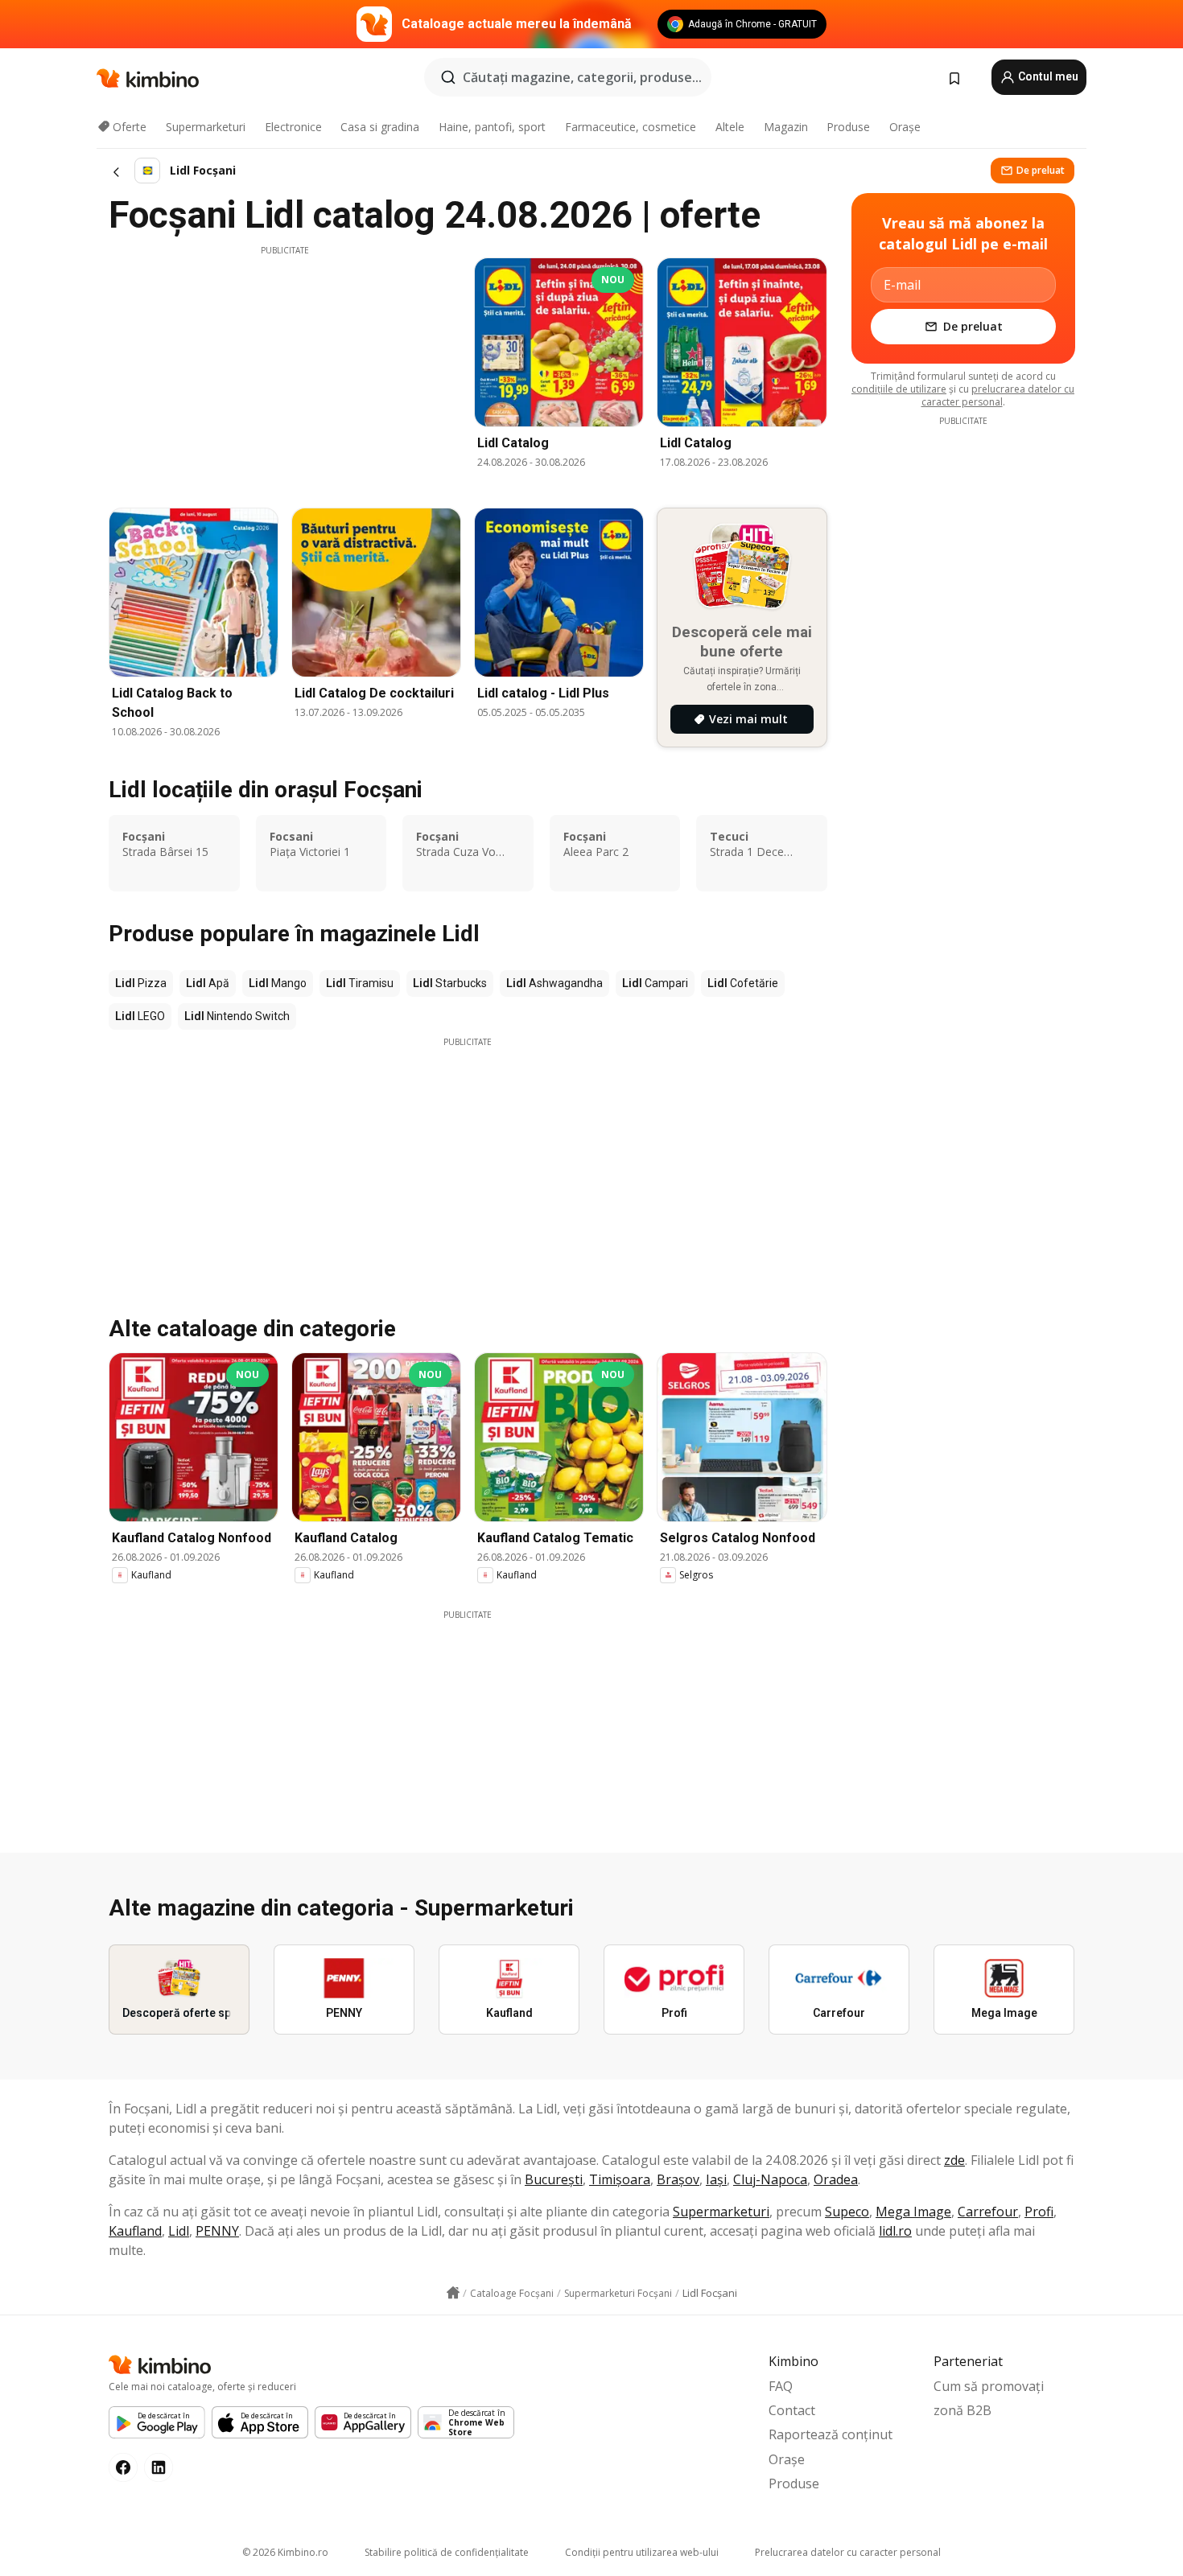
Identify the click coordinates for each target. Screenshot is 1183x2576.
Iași (716, 2179)
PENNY (217, 2231)
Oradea (836, 2179)
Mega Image (913, 2212)
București (554, 2179)
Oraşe (905, 127)
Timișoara (620, 2179)
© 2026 (285, 2552)
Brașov (678, 2179)
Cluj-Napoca (770, 2179)
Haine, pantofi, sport (492, 127)
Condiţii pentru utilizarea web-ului (642, 2552)
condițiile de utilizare (899, 389)
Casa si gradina (380, 127)
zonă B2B (962, 2410)
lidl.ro (895, 2231)
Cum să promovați (989, 2386)
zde (954, 2160)
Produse (848, 127)
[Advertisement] (285, 369)
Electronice (293, 127)
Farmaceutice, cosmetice (631, 127)
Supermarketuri (206, 127)
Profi (1039, 2212)
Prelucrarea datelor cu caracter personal (848, 2552)
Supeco (847, 2212)
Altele (730, 127)
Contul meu (1047, 76)
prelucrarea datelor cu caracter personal (998, 395)
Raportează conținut (831, 2434)
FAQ (781, 2386)
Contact (792, 2410)
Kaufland (135, 2231)
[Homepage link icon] (453, 2293)
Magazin (786, 127)
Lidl (179, 2231)
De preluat (1041, 170)
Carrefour (988, 2212)
